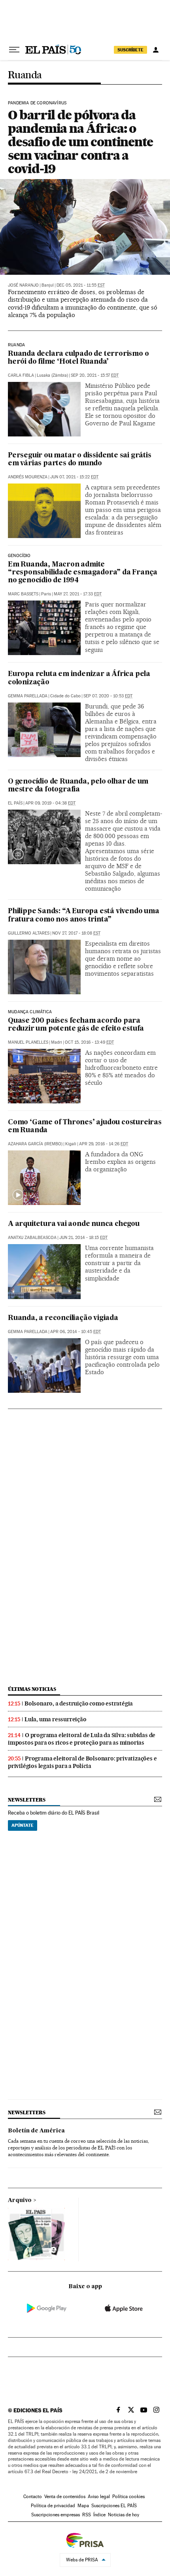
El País (15, 803)
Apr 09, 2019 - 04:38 (50, 803)
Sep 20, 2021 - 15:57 (95, 375)
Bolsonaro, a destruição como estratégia (79, 1703)
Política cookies (128, 2497)
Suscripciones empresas (56, 2515)
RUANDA (16, 345)
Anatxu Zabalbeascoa (32, 1238)
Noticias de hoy (124, 2515)
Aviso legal (99, 2497)
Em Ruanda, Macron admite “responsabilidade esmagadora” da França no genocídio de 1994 (83, 573)
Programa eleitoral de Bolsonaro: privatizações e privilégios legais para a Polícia (82, 1762)
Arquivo (20, 2200)
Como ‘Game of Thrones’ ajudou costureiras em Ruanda (85, 1127)
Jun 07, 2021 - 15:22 (74, 477)
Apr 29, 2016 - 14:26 (104, 1144)
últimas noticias (32, 1689)
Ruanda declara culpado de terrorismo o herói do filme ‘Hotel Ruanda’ (78, 358)
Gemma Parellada (28, 696)
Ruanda (25, 75)
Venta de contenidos (65, 2497)
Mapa (83, 2506)
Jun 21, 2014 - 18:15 (83, 1238)
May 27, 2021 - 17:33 (78, 594)
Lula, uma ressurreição (56, 1719)
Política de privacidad (53, 2506)
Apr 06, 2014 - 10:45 (76, 1332)
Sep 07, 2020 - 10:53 (108, 696)
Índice (99, 2515)
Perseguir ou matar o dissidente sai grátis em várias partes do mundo (80, 460)
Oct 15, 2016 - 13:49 (89, 1042)
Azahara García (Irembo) (35, 1144)
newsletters (26, 1800)
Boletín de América (36, 2131)
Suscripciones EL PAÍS (114, 2506)
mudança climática (30, 1012)
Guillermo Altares (29, 933)
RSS (87, 2515)
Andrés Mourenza (28, 477)
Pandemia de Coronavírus (37, 103)
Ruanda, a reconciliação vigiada (63, 1318)
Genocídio (19, 556)
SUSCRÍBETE (130, 50)
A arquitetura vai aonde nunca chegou (74, 1224)
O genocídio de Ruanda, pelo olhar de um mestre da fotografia (78, 786)
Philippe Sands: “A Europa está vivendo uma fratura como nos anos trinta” (84, 915)
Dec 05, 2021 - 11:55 (81, 285)
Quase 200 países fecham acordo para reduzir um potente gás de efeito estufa (76, 1025)
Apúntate (23, 1825)
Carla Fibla (21, 375)
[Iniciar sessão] (156, 50)
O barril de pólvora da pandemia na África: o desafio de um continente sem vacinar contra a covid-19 (80, 142)
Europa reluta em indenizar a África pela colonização (79, 678)
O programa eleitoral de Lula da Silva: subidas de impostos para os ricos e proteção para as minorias (82, 1739)
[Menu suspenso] (14, 50)
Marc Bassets (23, 594)
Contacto (33, 2497)
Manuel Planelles (28, 1042)
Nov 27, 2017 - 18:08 (76, 933)
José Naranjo (23, 285)
